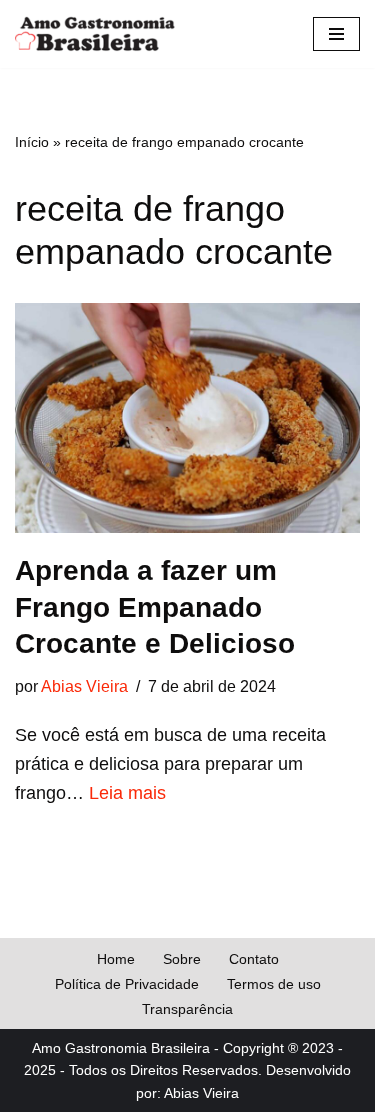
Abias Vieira (84, 686)
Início (32, 142)
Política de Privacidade (127, 984)
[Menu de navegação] (336, 34)
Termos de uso (274, 984)
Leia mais (127, 793)
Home (116, 959)
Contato (254, 959)
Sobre (182, 959)
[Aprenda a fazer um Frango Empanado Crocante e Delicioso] (187, 418)
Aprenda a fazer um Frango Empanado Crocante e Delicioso (155, 607)
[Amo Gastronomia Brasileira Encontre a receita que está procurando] (95, 34)
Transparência (187, 1009)
